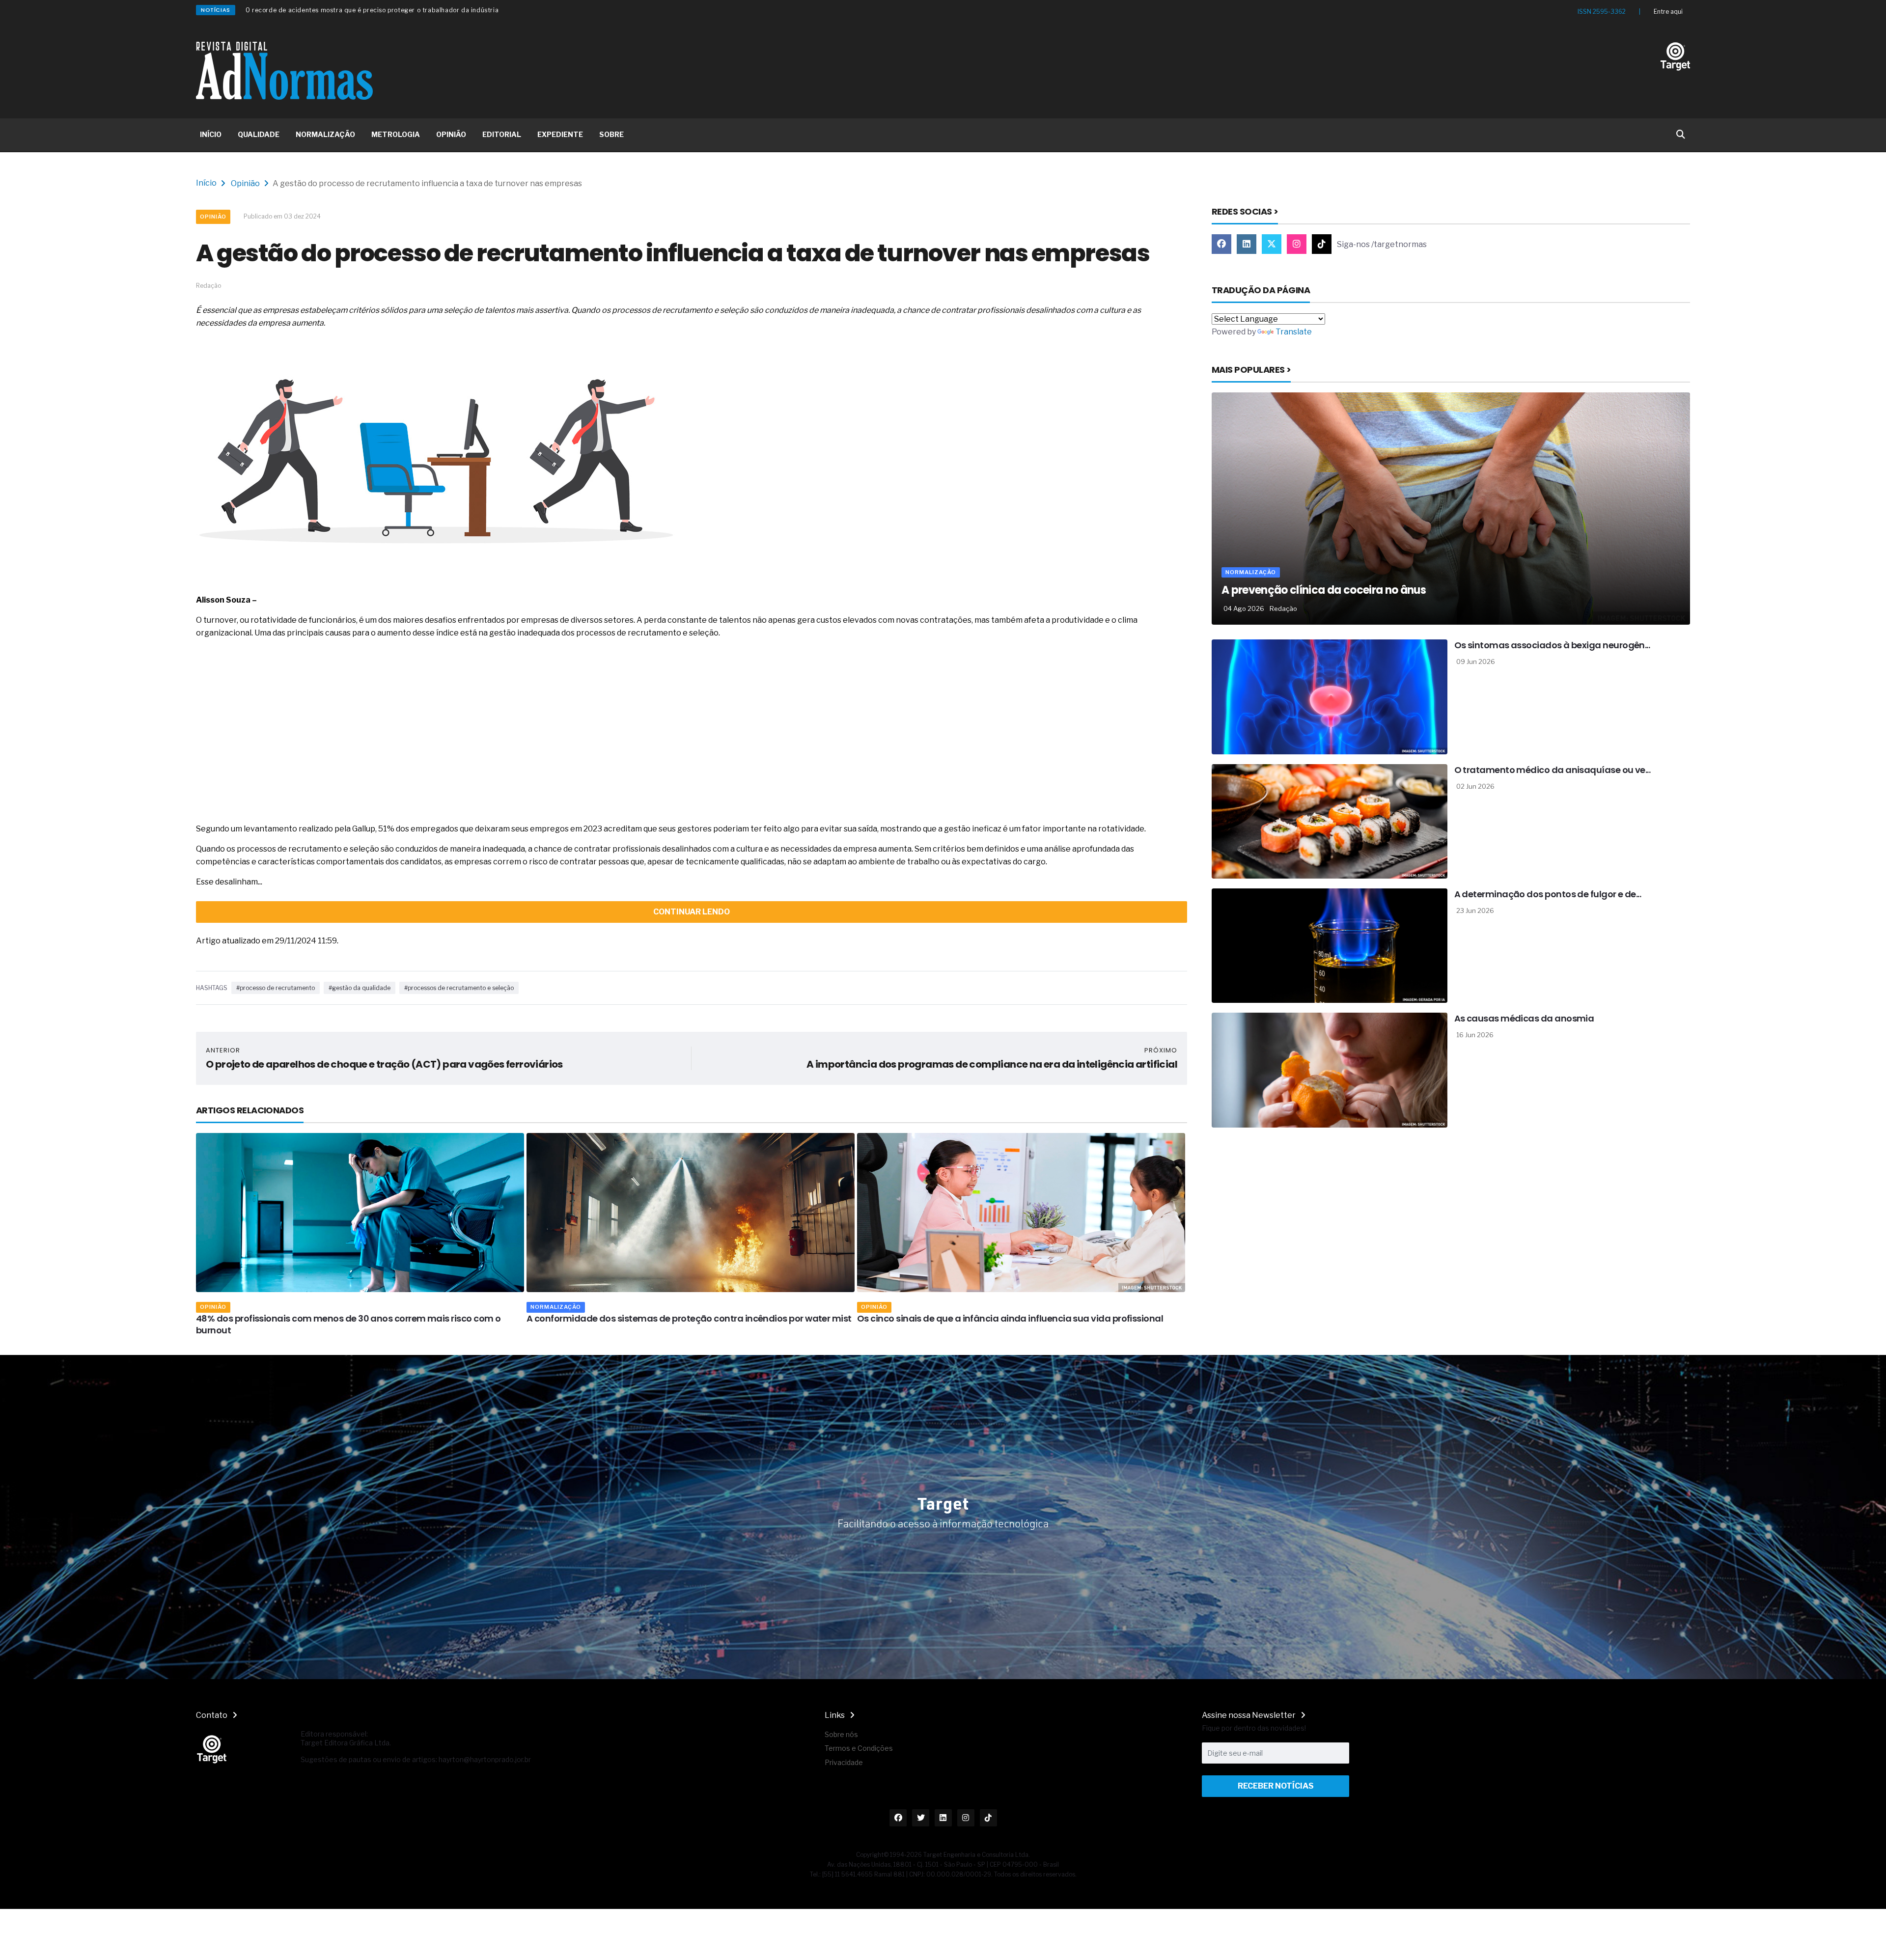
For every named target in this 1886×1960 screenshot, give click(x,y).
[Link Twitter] (1272, 244)
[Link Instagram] (1297, 244)
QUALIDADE (259, 134)
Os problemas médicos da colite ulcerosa (309, 10)
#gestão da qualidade (360, 988)
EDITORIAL (502, 134)
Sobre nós (841, 1734)
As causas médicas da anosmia (1524, 1018)
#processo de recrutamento (276, 988)
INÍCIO (211, 134)
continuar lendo (692, 912)
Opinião (245, 183)
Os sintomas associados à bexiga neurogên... (1552, 645)
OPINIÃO (451, 134)
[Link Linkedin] (1247, 244)
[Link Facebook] (1221, 244)
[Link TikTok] (1322, 244)
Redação (1283, 608)
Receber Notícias (1276, 1786)
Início (206, 183)
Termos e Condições (859, 1748)
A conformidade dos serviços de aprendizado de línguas (979, 1318)
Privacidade (844, 1762)
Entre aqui (1668, 12)
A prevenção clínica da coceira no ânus (1324, 590)
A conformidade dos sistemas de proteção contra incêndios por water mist (359, 1318)
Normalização (225, 1307)
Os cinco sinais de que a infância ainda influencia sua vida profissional (680, 1318)
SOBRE (611, 134)
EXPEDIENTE (560, 134)
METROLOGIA (396, 134)
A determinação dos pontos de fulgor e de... (1548, 894)
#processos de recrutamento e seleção (459, 988)
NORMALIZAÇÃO (325, 134)
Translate (1294, 332)
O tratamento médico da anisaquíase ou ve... (1553, 770)
